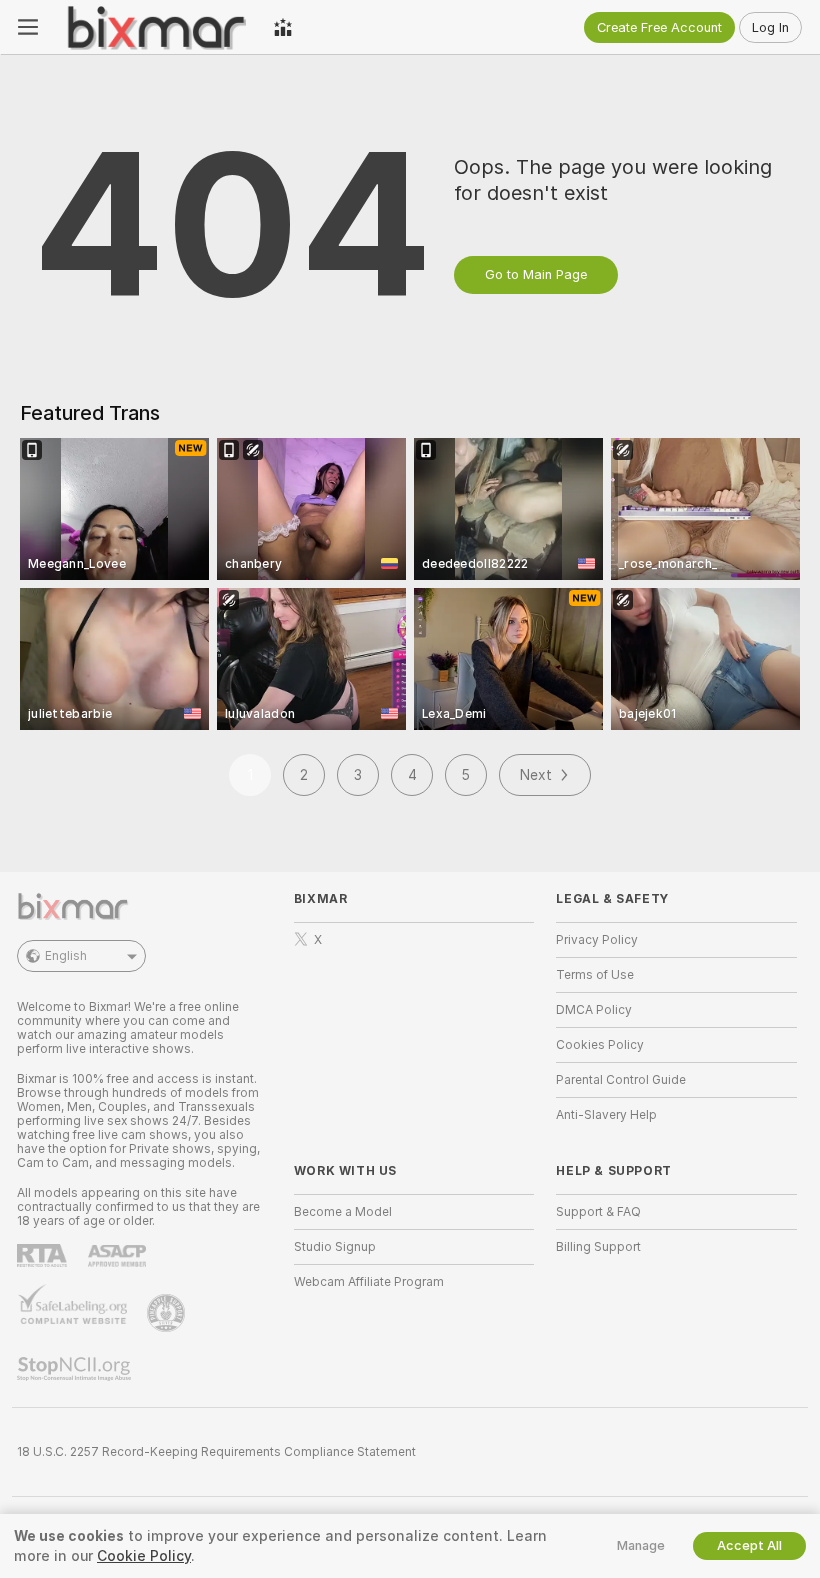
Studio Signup (335, 1247)
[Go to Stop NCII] (76, 1369)
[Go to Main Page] (156, 27)
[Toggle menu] (28, 27)
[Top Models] (283, 27)
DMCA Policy (594, 1010)
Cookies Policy (600, 1045)
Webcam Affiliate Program (369, 1282)
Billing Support (598, 1247)
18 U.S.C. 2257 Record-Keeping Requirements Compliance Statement (216, 1452)
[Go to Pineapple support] (168, 1313)
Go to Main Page (536, 274)
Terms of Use (595, 975)
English (66, 956)
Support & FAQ (598, 1212)
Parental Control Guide (621, 1080)
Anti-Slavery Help (606, 1115)
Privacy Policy (597, 940)
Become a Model (343, 1212)
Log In (770, 27)
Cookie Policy (144, 1556)
